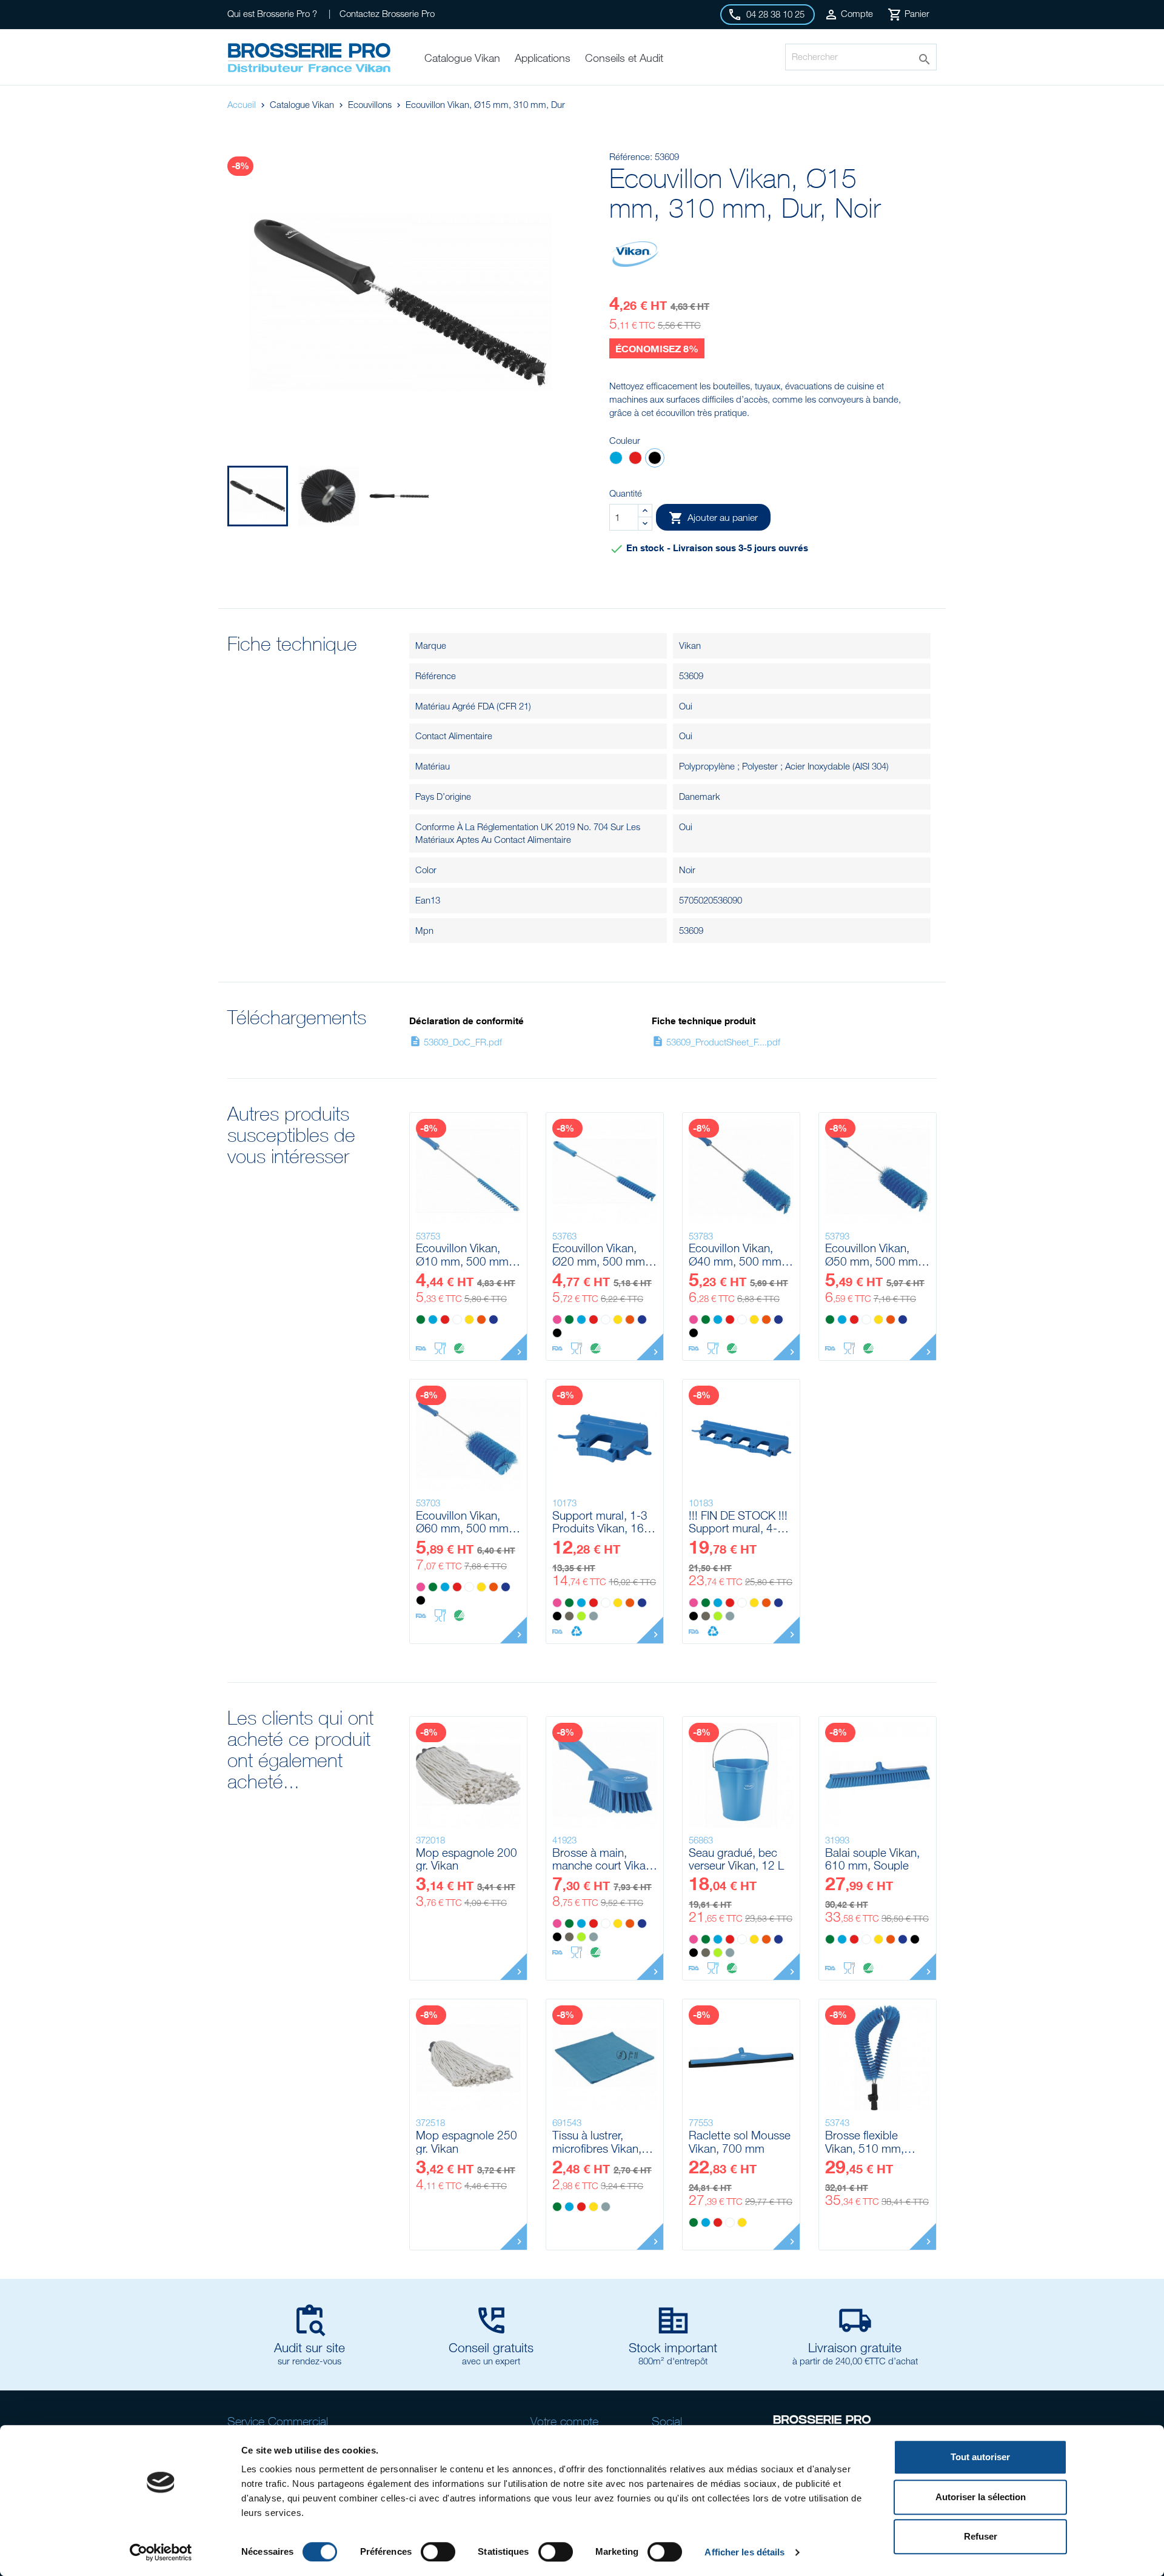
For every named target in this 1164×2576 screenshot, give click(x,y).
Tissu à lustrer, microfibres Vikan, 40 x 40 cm (597, 2142)
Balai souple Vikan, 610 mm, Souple (872, 1859)
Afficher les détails (744, 2552)
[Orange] (481, 1320)
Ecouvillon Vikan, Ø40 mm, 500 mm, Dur (737, 1254)
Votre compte (564, 2421)
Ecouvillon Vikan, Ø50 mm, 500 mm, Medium (873, 1254)
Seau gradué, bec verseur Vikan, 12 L (736, 1859)
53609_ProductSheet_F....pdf (716, 1042)
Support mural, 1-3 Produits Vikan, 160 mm (601, 1522)
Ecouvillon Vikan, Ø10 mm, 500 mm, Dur (464, 1254)
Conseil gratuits (491, 2347)
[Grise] (594, 1616)
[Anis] (581, 1616)
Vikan (690, 645)
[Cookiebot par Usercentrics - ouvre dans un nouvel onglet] (161, 2552)
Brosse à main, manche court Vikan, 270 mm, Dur (604, 1859)
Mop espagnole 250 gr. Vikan (467, 2142)
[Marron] (569, 1616)
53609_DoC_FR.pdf (456, 1042)
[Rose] (557, 1320)
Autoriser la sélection (981, 2497)
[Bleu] (616, 459)
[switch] (438, 2552)
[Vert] (421, 1320)
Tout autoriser (980, 2457)
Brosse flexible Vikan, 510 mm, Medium (865, 2142)
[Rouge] (635, 459)
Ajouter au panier (713, 518)
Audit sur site (309, 2347)
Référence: (631, 156)
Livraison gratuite (855, 2347)
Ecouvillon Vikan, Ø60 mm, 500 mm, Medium (464, 1522)
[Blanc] (457, 1320)
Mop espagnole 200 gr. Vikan (467, 1859)
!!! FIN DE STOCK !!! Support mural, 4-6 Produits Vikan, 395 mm (738, 1522)
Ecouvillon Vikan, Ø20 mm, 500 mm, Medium (600, 1254)
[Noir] (655, 459)
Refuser (981, 2536)
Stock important (673, 2347)
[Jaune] (469, 1320)
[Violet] (493, 1320)
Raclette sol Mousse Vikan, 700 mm (740, 2142)
